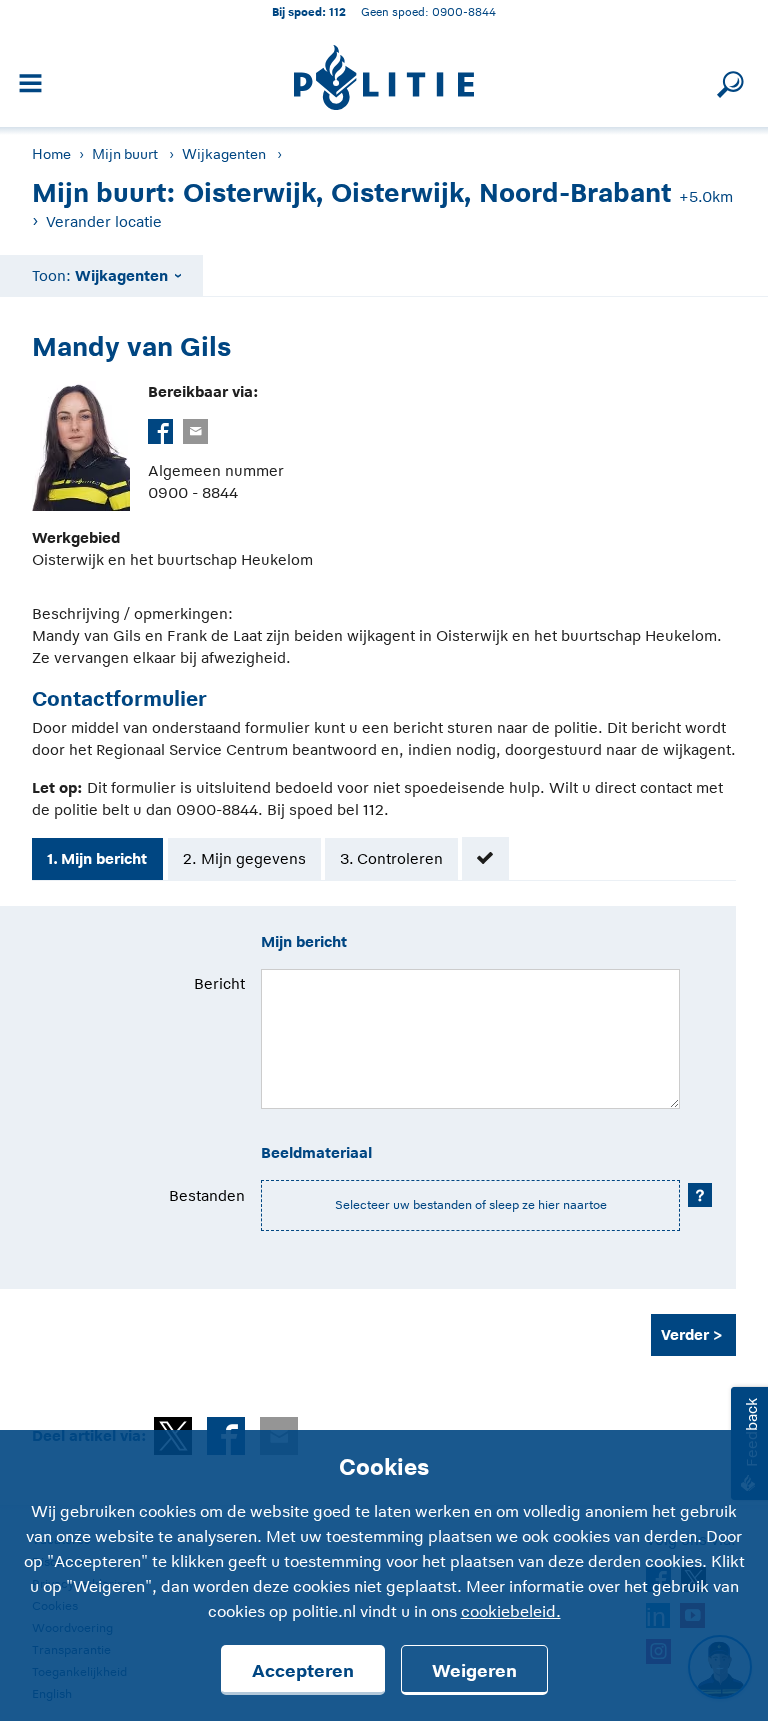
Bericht (219, 983)
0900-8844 (464, 11)
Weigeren (474, 1671)
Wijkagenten (224, 154)
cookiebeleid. (511, 1612)
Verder (685, 1334)
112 (337, 11)
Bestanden (207, 1195)
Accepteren (303, 1671)
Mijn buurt (125, 154)
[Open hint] (700, 1195)
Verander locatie (104, 221)
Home (51, 154)
